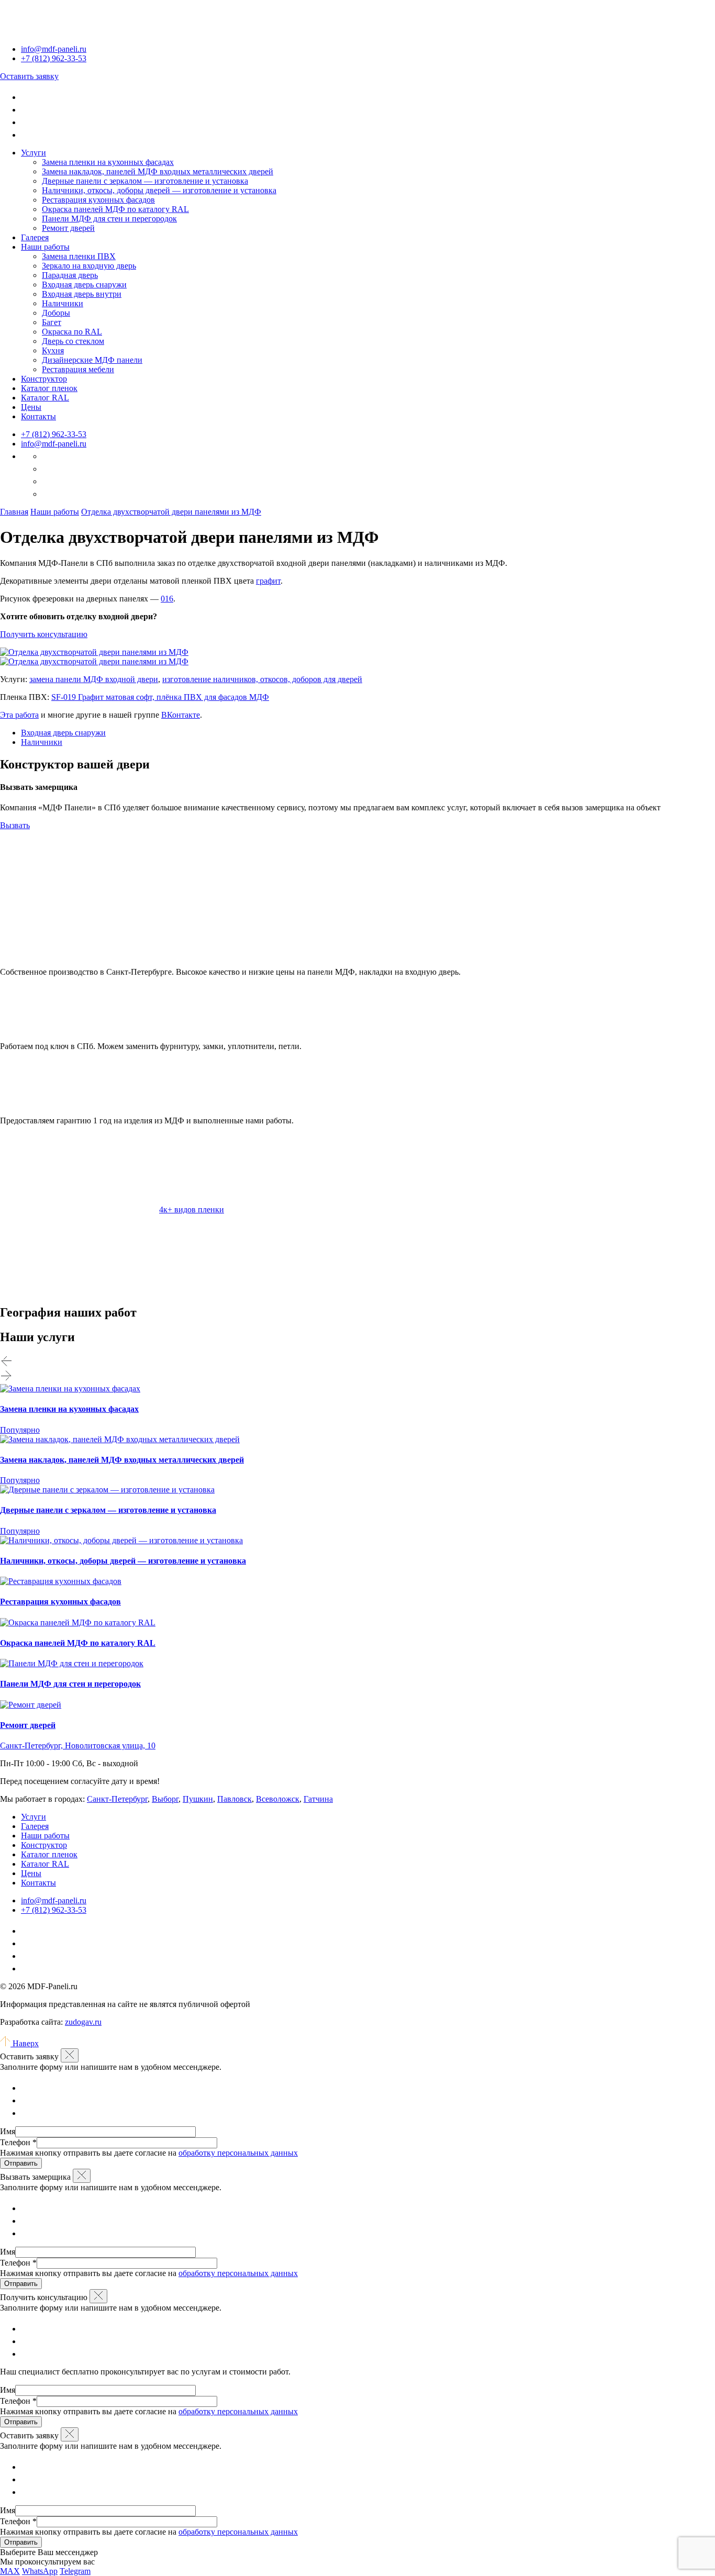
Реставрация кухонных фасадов (98, 200)
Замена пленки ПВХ (79, 256)
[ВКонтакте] (26, 122)
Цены (31, 407)
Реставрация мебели (78, 369)
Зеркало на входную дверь (89, 266)
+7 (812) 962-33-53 (54, 434)
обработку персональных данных (238, 2153)
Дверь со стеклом (73, 341)
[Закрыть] (70, 2055)
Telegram (75, 2571)
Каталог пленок (49, 388)
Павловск (234, 1799)
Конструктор (44, 379)
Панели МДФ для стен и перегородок (109, 219)
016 (167, 599)
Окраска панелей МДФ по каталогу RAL (115, 209)
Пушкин (198, 1799)
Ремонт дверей (68, 228)
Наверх (25, 2043)
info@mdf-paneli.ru (54, 49)
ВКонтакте (181, 715)
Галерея (35, 237)
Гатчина (318, 1799)
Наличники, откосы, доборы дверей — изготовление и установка (159, 190)
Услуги (33, 153)
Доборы (56, 313)
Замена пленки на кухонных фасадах (108, 162)
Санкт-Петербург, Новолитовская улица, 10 (78, 1746)
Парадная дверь (70, 275)
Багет (52, 322)
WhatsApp (40, 2571)
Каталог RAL (45, 398)
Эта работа (19, 715)
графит (268, 581)
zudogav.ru (83, 2022)
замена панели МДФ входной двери (94, 679)
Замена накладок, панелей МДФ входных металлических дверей (158, 171)
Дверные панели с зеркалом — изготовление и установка (145, 181)
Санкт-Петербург (117, 1799)
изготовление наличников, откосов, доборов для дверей (262, 679)
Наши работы (45, 247)
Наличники (63, 303)
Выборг (165, 1799)
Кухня (53, 350)
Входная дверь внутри (82, 294)
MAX (10, 2571)
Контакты (38, 416)
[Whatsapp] (26, 110)
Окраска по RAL (72, 332)
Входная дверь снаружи (84, 285)
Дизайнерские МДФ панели (92, 360)
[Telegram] (26, 97)
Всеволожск (278, 1799)
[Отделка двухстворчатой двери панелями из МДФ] (94, 652)
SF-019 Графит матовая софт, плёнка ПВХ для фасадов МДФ (160, 697)
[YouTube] (26, 135)
